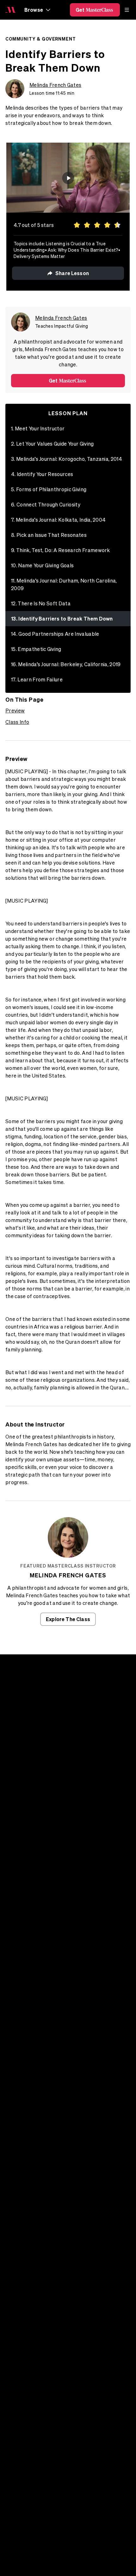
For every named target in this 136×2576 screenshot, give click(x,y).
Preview (15, 711)
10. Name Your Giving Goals (42, 565)
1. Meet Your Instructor (38, 428)
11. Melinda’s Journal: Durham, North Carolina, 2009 (64, 584)
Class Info (17, 722)
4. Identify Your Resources (42, 474)
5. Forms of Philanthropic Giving (49, 489)
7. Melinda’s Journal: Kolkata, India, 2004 (58, 520)
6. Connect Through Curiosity (46, 505)
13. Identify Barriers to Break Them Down (62, 618)
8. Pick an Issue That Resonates (49, 535)
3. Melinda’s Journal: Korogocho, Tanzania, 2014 (67, 459)
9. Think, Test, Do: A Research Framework (61, 550)
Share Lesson (72, 273)
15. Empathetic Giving (36, 649)
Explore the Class (68, 1619)
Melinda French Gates (55, 85)
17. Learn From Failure (37, 679)
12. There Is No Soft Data (41, 603)
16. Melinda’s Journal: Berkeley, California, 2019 (66, 664)
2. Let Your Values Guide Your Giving (53, 444)
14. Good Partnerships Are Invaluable (55, 634)
